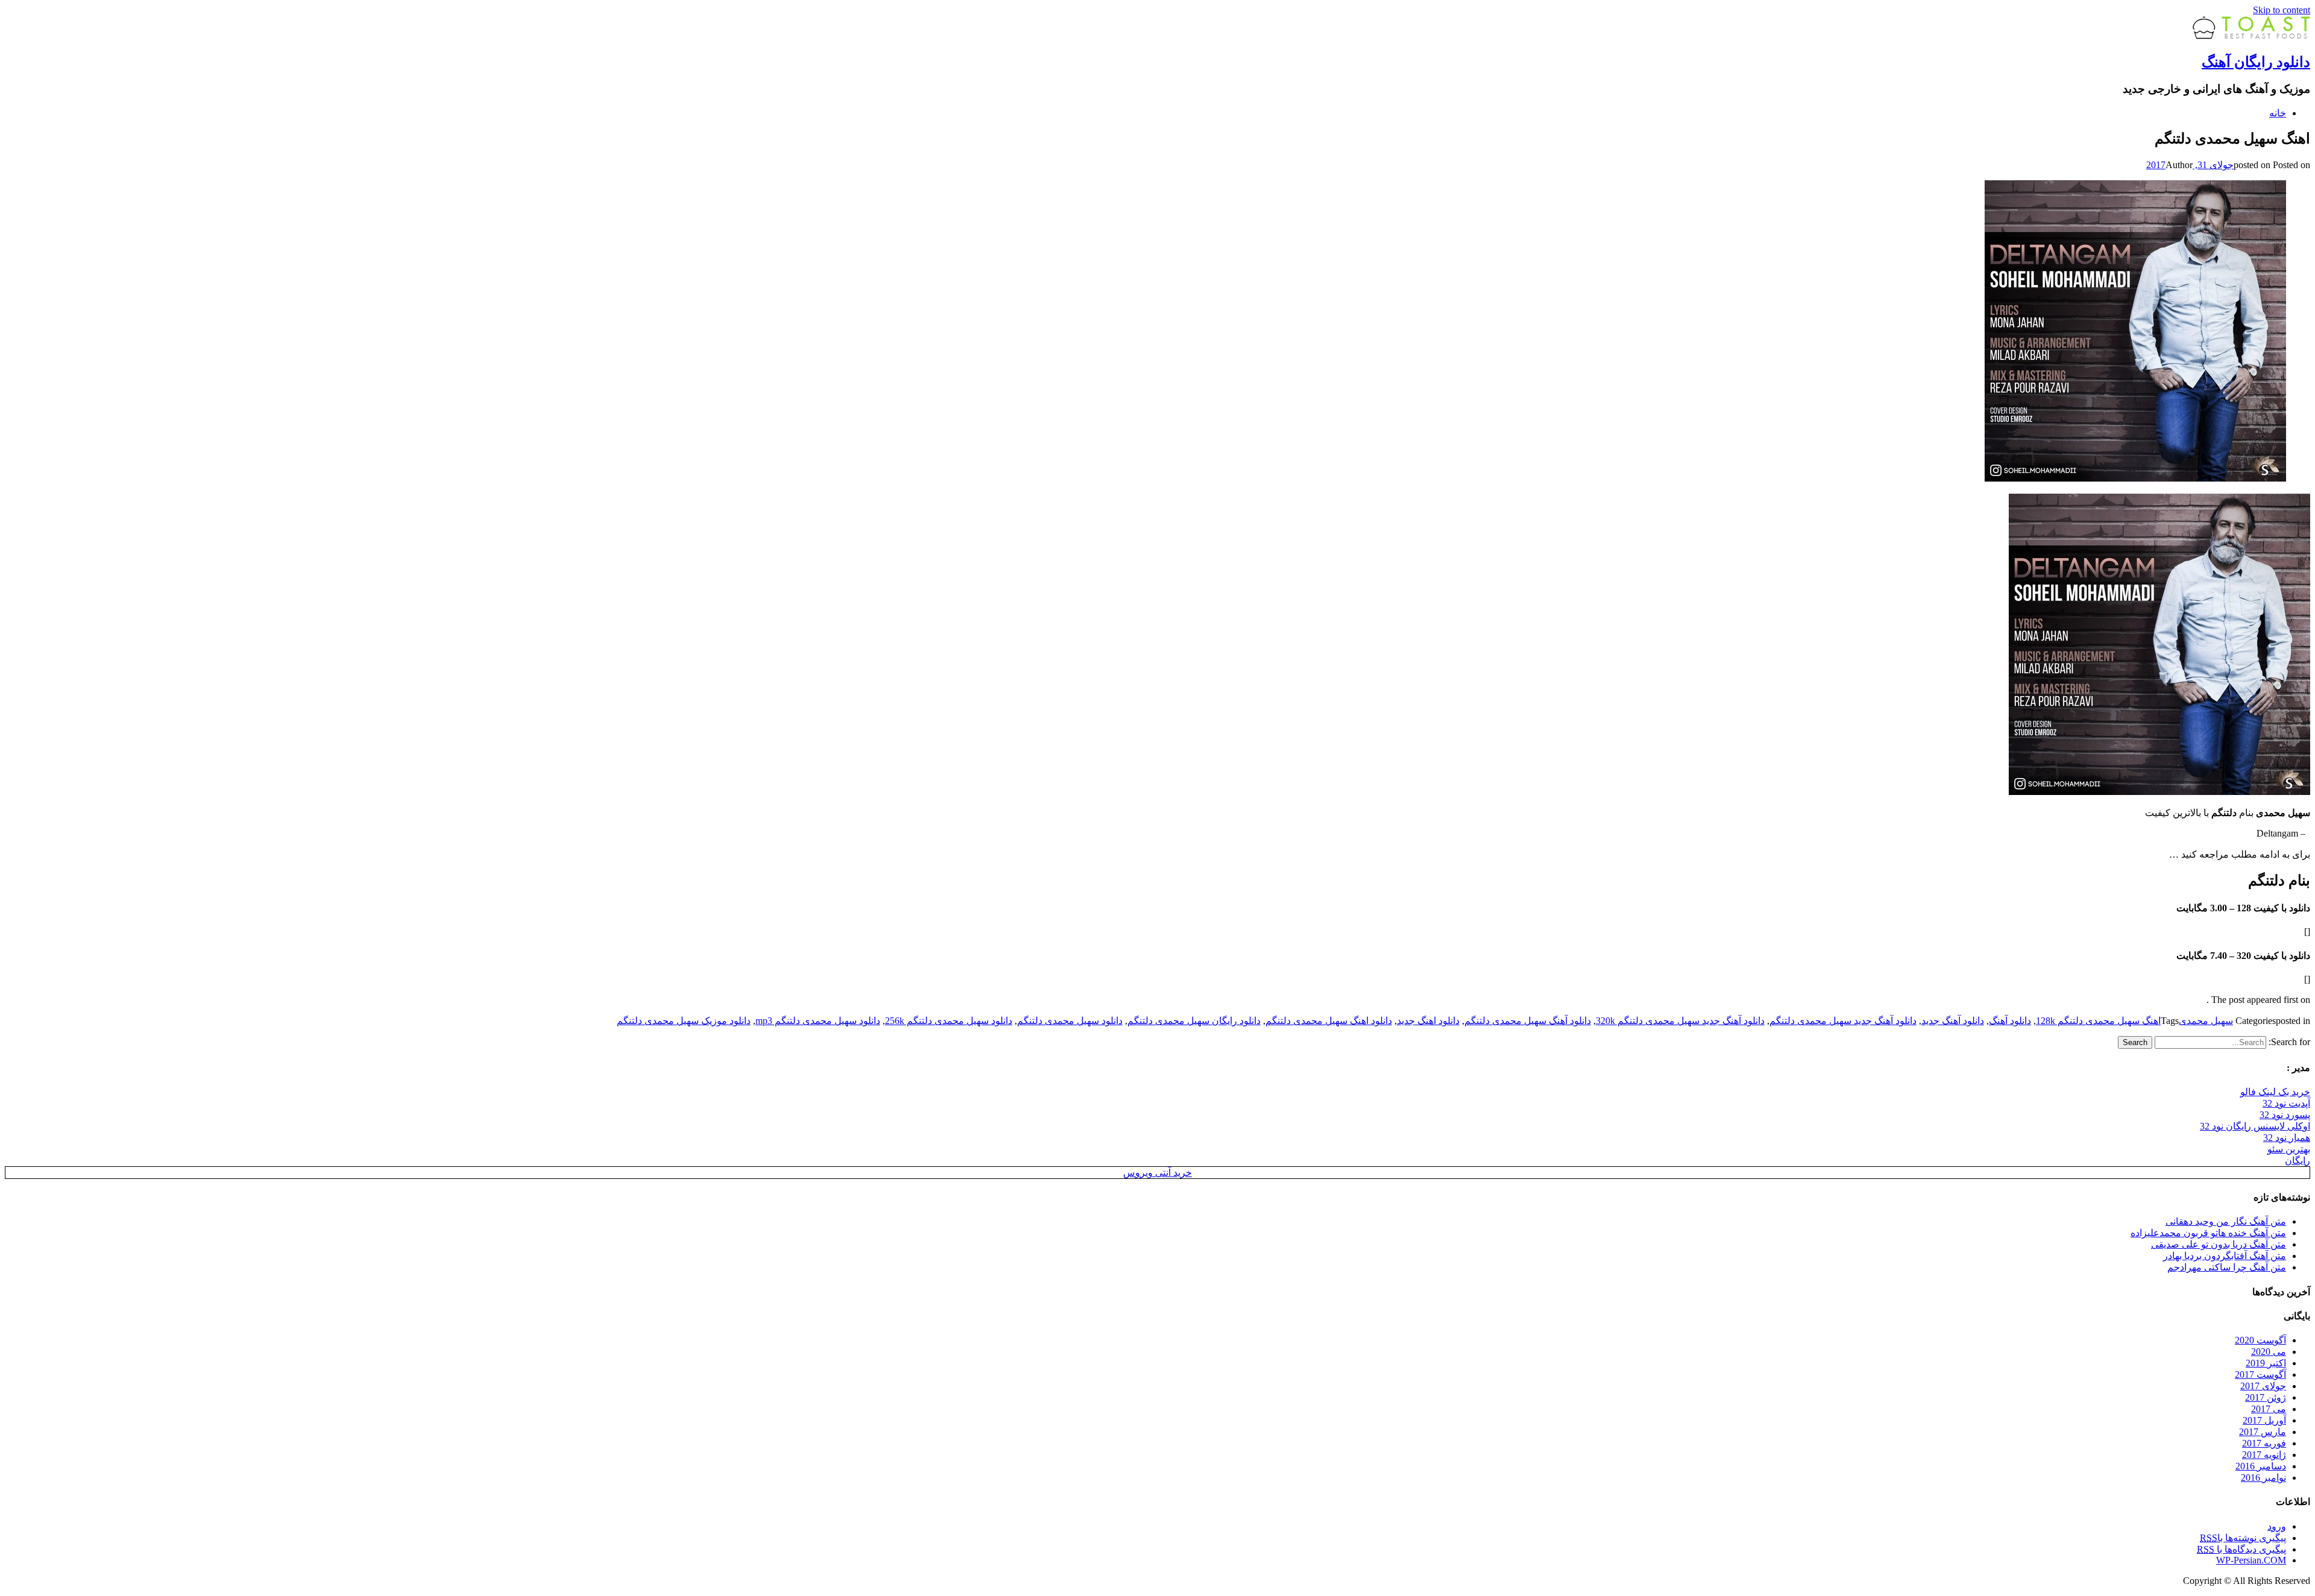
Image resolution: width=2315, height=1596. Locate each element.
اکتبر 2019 (2266, 1363)
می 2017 (2269, 1409)
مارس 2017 (2263, 1432)
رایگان (2298, 1161)
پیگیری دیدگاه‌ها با (2241, 1549)
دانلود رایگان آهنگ (2256, 62)
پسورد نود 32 (2285, 1115)
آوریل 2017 (2264, 1420)
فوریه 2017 (2264, 1443)
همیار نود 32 (2287, 1138)
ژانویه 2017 (2264, 1455)
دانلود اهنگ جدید (1428, 1021)
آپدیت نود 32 (2286, 1103)
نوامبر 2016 (2263, 1478)
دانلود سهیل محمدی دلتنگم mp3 (818, 1021)
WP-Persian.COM (2251, 1560)
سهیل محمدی (2206, 1021)
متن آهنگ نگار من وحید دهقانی (2226, 1221)
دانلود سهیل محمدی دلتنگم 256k (949, 1021)
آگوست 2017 (2260, 1375)
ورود (2277, 1526)
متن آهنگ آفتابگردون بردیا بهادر (2225, 1256)
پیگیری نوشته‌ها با (2243, 1538)
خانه (2278, 113)
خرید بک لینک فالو (2275, 1092)
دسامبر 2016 (2261, 1466)
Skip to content (2282, 10)
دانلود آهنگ (2010, 1021)
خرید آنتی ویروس (1157, 1173)
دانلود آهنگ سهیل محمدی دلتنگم (1528, 1021)
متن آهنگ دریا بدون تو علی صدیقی (2219, 1244)
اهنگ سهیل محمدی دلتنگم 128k (2098, 1021)
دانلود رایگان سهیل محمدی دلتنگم (1194, 1021)
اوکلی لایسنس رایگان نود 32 (2255, 1126)
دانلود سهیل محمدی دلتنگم (1070, 1021)
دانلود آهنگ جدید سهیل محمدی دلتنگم (1843, 1021)
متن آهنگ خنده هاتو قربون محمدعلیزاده (2208, 1233)
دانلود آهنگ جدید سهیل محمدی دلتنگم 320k (1680, 1021)
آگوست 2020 (2260, 1340)
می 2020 (2269, 1352)
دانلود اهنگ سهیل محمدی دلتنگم (1329, 1021)
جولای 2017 (2263, 1386)
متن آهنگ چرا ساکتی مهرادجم (2227, 1267)
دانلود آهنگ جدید (1953, 1021)
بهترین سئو (2289, 1149)
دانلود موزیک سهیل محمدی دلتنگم (684, 1021)
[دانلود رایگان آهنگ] (2251, 36)
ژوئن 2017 (2266, 1397)
